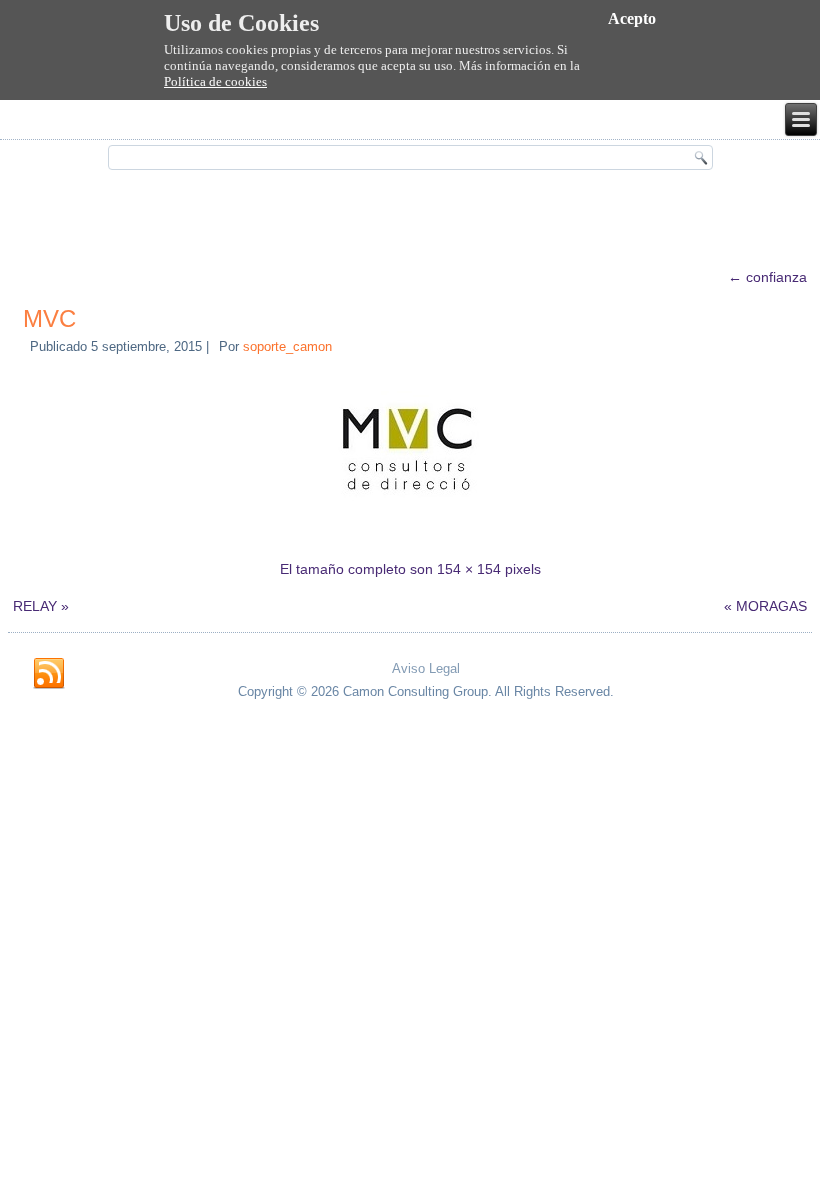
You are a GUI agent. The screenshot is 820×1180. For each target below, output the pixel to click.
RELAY (35, 606)
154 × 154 (469, 569)
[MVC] (410, 531)
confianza (767, 277)
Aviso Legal (426, 668)
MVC (49, 318)
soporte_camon (287, 346)
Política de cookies (215, 81)
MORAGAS (771, 606)
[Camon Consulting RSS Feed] (49, 674)
